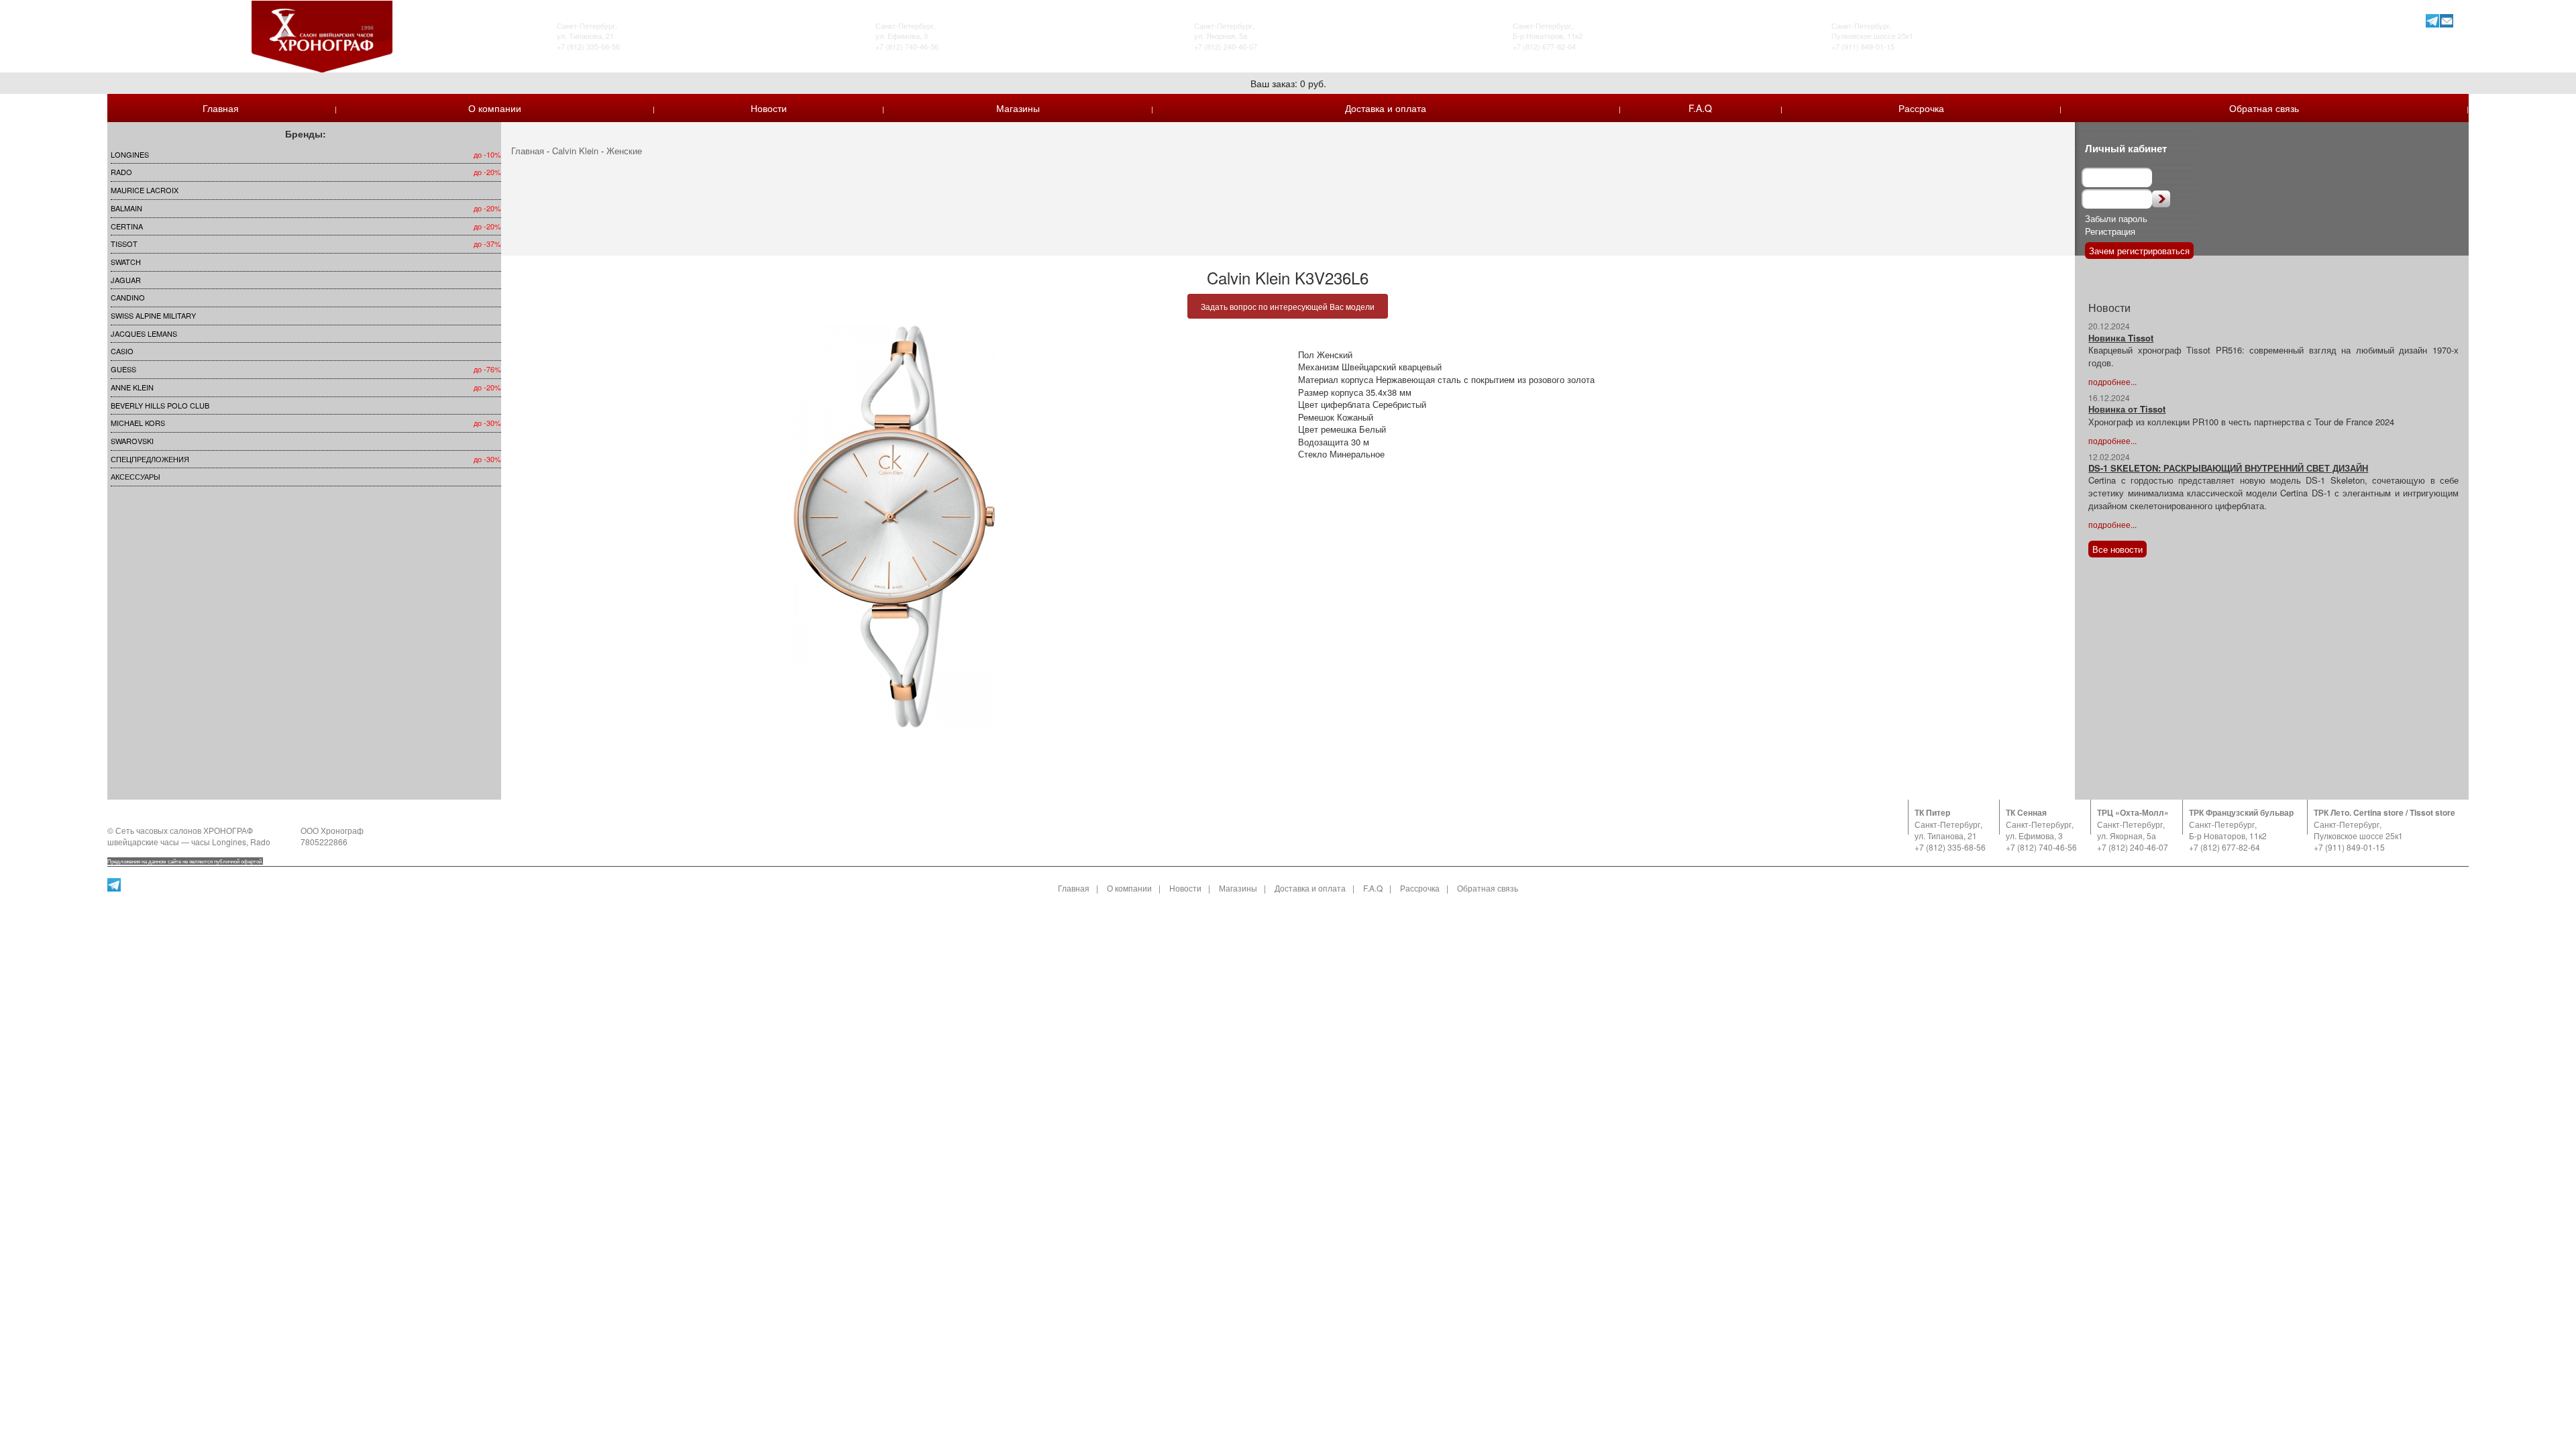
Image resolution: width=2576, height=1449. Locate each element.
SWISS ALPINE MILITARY (153, 315)
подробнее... (2112, 381)
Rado (121, 172)
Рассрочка (1921, 108)
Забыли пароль (2116, 218)
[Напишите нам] (2447, 20)
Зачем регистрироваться (2139, 251)
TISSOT (124, 244)
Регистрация (2110, 231)
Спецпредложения (150, 459)
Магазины (1018, 108)
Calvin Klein (575, 151)
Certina (127, 226)
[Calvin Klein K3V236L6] (895, 527)
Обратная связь (2264, 108)
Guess (123, 369)
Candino (128, 297)
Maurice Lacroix (145, 190)
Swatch (126, 262)
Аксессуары (136, 476)
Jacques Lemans (144, 333)
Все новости (2117, 549)
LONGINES (130, 154)
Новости (769, 108)
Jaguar (126, 280)
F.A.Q (1700, 108)
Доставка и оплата (1386, 108)
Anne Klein (132, 387)
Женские (624, 151)
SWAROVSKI (132, 441)
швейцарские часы (143, 842)
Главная (221, 108)
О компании (495, 108)
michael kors (138, 423)
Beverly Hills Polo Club (160, 405)
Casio (122, 351)
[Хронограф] (322, 35)
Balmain (126, 208)
